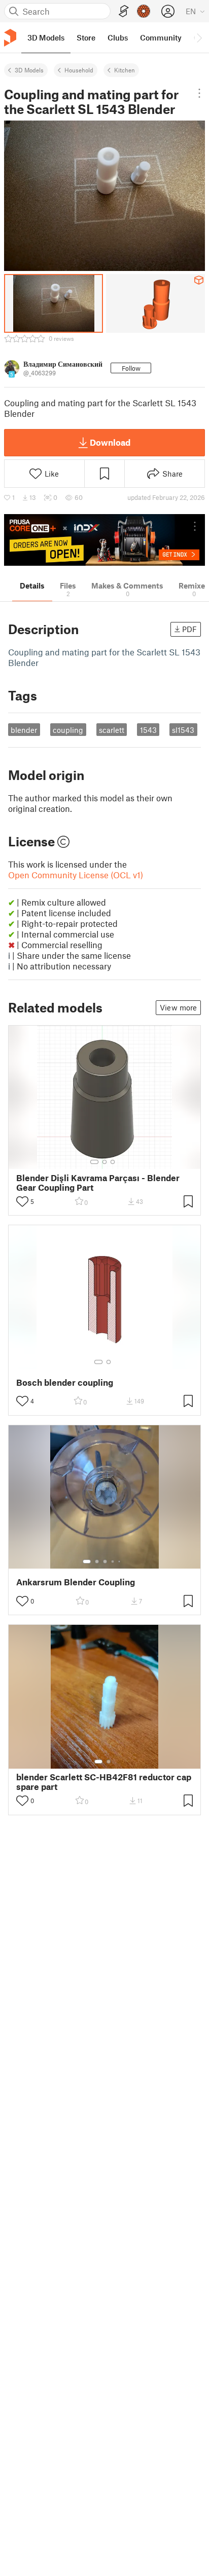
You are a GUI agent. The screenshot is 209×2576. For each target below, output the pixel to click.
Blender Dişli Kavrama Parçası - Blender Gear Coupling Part (98, 1183)
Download (110, 442)
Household (79, 70)
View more (178, 1007)
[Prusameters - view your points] (144, 11)
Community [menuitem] (161, 37)
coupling (68, 730)
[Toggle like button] (22, 1201)
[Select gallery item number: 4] (113, 1562)
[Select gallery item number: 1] (94, 1162)
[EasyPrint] (124, 11)
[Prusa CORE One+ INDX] (104, 540)
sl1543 (183, 730)
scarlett (112, 730)
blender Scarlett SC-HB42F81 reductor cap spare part (104, 1782)
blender (24, 730)
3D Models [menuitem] (46, 37)
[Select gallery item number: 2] (104, 1162)
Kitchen (125, 70)
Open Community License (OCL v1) (76, 875)
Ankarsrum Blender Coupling (76, 1582)
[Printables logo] (10, 38)
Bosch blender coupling (65, 1382)
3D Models (29, 70)
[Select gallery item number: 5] (120, 1562)
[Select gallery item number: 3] (113, 1162)
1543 (148, 730)
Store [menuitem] (86, 37)
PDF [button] (189, 629)
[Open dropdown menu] (199, 93)
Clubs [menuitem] (118, 37)
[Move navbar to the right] (199, 37)
